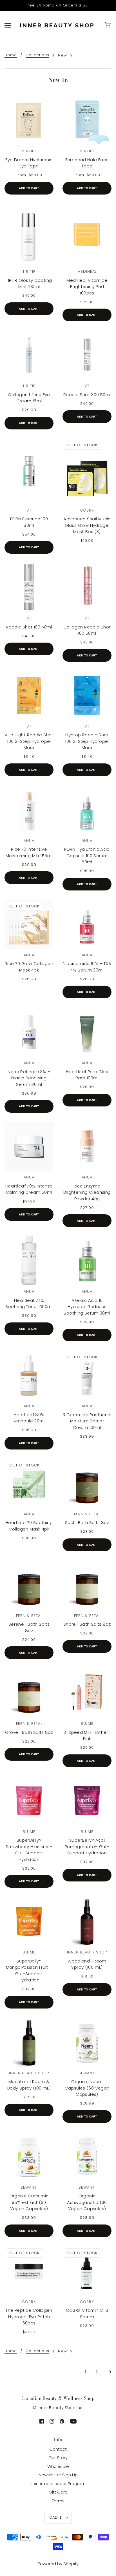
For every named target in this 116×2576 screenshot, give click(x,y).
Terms (58, 2501)
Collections (37, 55)
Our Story (58, 2458)
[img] (42, 2421)
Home (11, 55)
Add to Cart (29, 188)
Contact (58, 2449)
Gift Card (58, 2492)
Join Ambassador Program (58, 2484)
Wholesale (58, 2466)
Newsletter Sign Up (58, 2475)
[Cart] (109, 25)
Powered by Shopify (58, 2564)
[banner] (57, 25)
